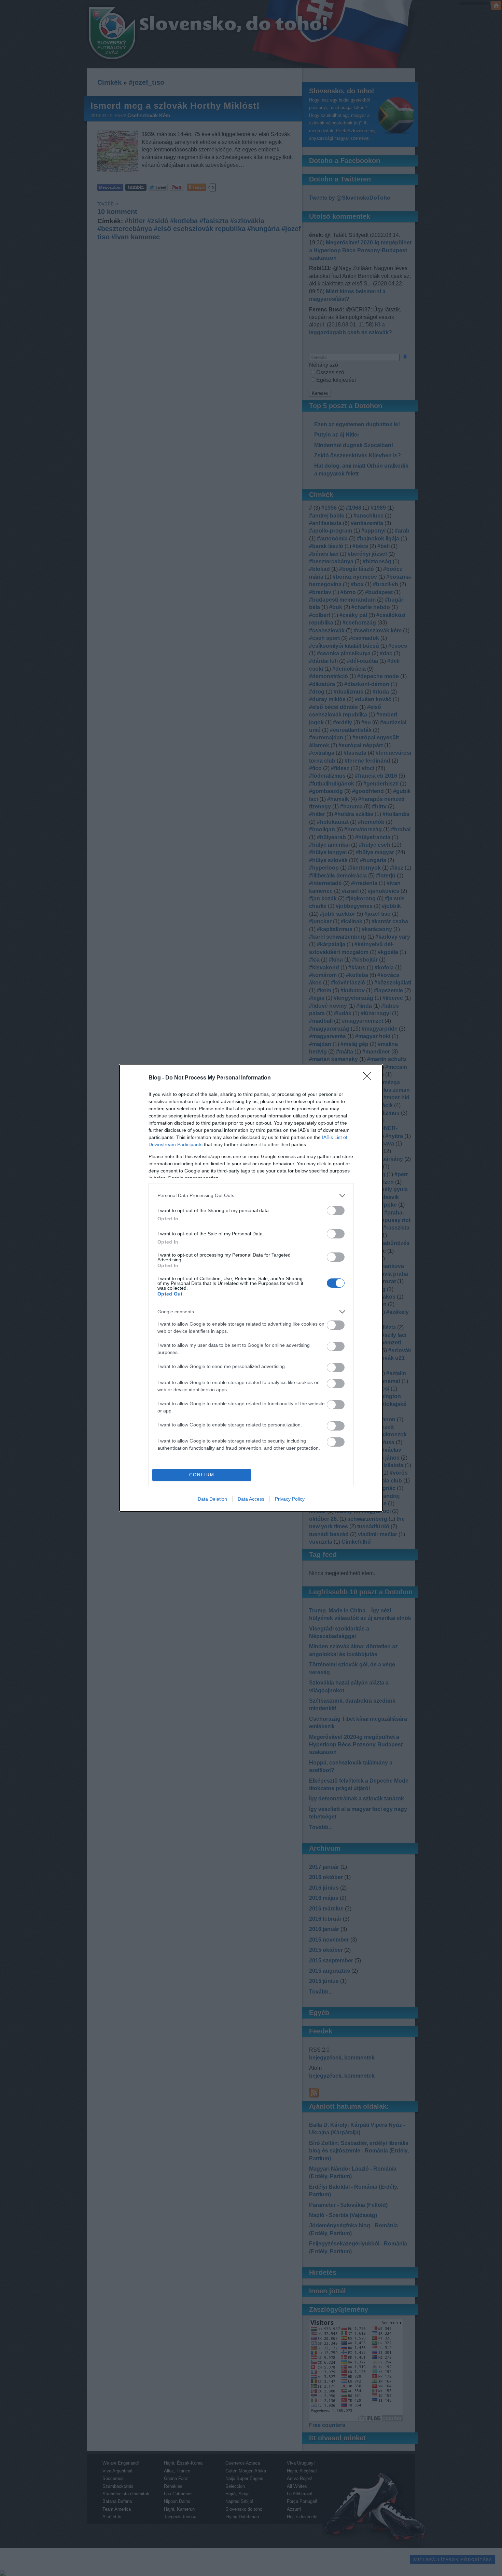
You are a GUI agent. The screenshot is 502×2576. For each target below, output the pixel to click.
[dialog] (251, 1288)
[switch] (336, 1211)
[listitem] (251, 1196)
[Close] (369, 1078)
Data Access (251, 1499)
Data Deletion (212, 1499)
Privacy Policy (290, 1499)
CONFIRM (202, 1475)
